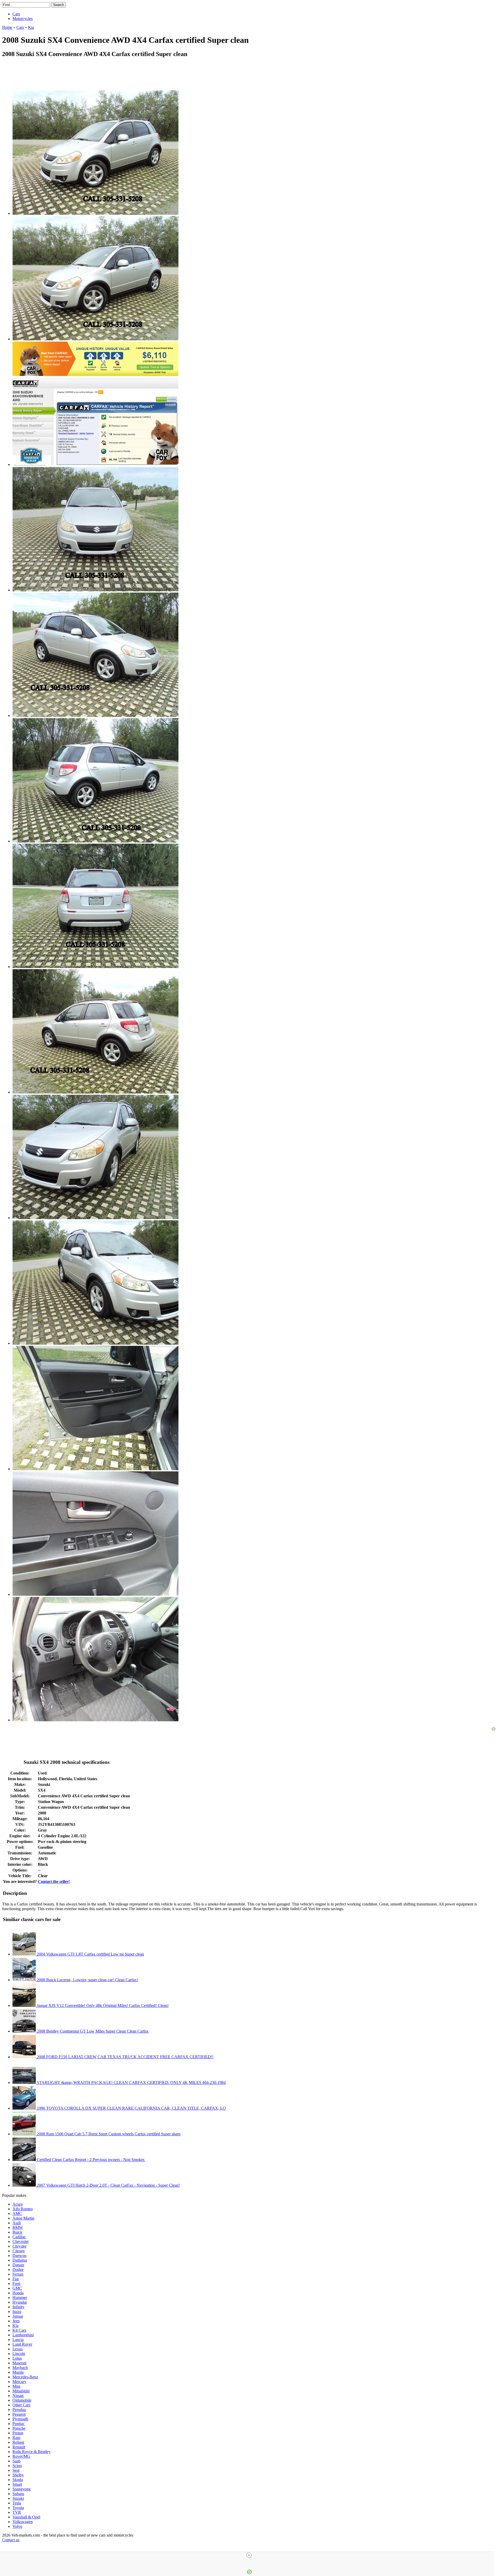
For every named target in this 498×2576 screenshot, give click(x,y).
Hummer (20, 2298)
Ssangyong (22, 2489)
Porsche (19, 2428)
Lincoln (19, 2354)
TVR (17, 2512)
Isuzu (17, 2312)
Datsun (18, 2265)
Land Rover (22, 2344)
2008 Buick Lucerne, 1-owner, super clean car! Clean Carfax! (87, 1980)
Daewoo (19, 2256)
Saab (16, 2461)
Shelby (18, 2475)
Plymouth (20, 2419)
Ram (16, 2438)
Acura (18, 2204)
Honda (18, 2293)
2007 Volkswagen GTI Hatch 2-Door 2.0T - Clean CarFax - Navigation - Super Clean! (108, 2185)
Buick (17, 2232)
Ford (16, 2284)
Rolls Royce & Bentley (32, 2452)
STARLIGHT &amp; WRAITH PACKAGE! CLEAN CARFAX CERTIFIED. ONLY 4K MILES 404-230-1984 (131, 2083)
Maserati (19, 2363)
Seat (16, 2470)
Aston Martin (23, 2218)
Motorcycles (23, 19)
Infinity (18, 2307)
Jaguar (18, 2316)
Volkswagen (23, 2522)
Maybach (20, 2368)
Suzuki (18, 2498)
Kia (15, 2326)
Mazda (18, 2372)
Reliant (18, 2442)
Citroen (19, 2251)
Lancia (18, 2340)
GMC (17, 2288)
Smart (17, 2484)
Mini (16, 2386)
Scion (17, 2466)
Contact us (11, 2540)
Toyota (18, 2508)
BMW (18, 2228)
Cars (16, 14)
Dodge (18, 2270)
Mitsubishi (21, 2391)
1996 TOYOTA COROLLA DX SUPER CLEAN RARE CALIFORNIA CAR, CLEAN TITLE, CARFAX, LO (131, 2108)
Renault (19, 2447)
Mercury (19, 2382)
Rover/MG (21, 2456)
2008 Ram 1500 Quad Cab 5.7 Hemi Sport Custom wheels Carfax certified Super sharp (108, 2134)
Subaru (18, 2494)
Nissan (18, 2396)
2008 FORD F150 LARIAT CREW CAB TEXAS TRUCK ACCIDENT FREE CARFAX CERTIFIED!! (125, 2057)
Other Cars (21, 2405)
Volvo (17, 2526)
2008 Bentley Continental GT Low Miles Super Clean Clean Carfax (92, 2031)
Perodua (19, 2410)
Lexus (18, 2349)
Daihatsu (20, 2260)
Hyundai (20, 2302)
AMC (17, 2214)
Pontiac (19, 2424)
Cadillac (19, 2237)
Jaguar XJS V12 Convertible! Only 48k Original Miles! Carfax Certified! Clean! (102, 2005)
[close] (249, 2555)
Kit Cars (19, 2330)
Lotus (17, 2358)
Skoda (18, 2480)
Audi (17, 2223)
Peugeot (19, 2414)
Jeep (16, 2321)
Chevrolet (20, 2242)
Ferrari (18, 2274)
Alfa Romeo (23, 2209)
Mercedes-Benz (25, 2377)
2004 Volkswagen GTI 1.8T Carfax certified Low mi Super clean (90, 1954)
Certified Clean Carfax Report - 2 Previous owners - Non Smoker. (90, 2160)
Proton (18, 2433)
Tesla (17, 2503)
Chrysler (19, 2246)
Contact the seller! (54, 1881)
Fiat (16, 2279)
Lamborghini (23, 2335)
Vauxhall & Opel (26, 2517)
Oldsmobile (22, 2400)
